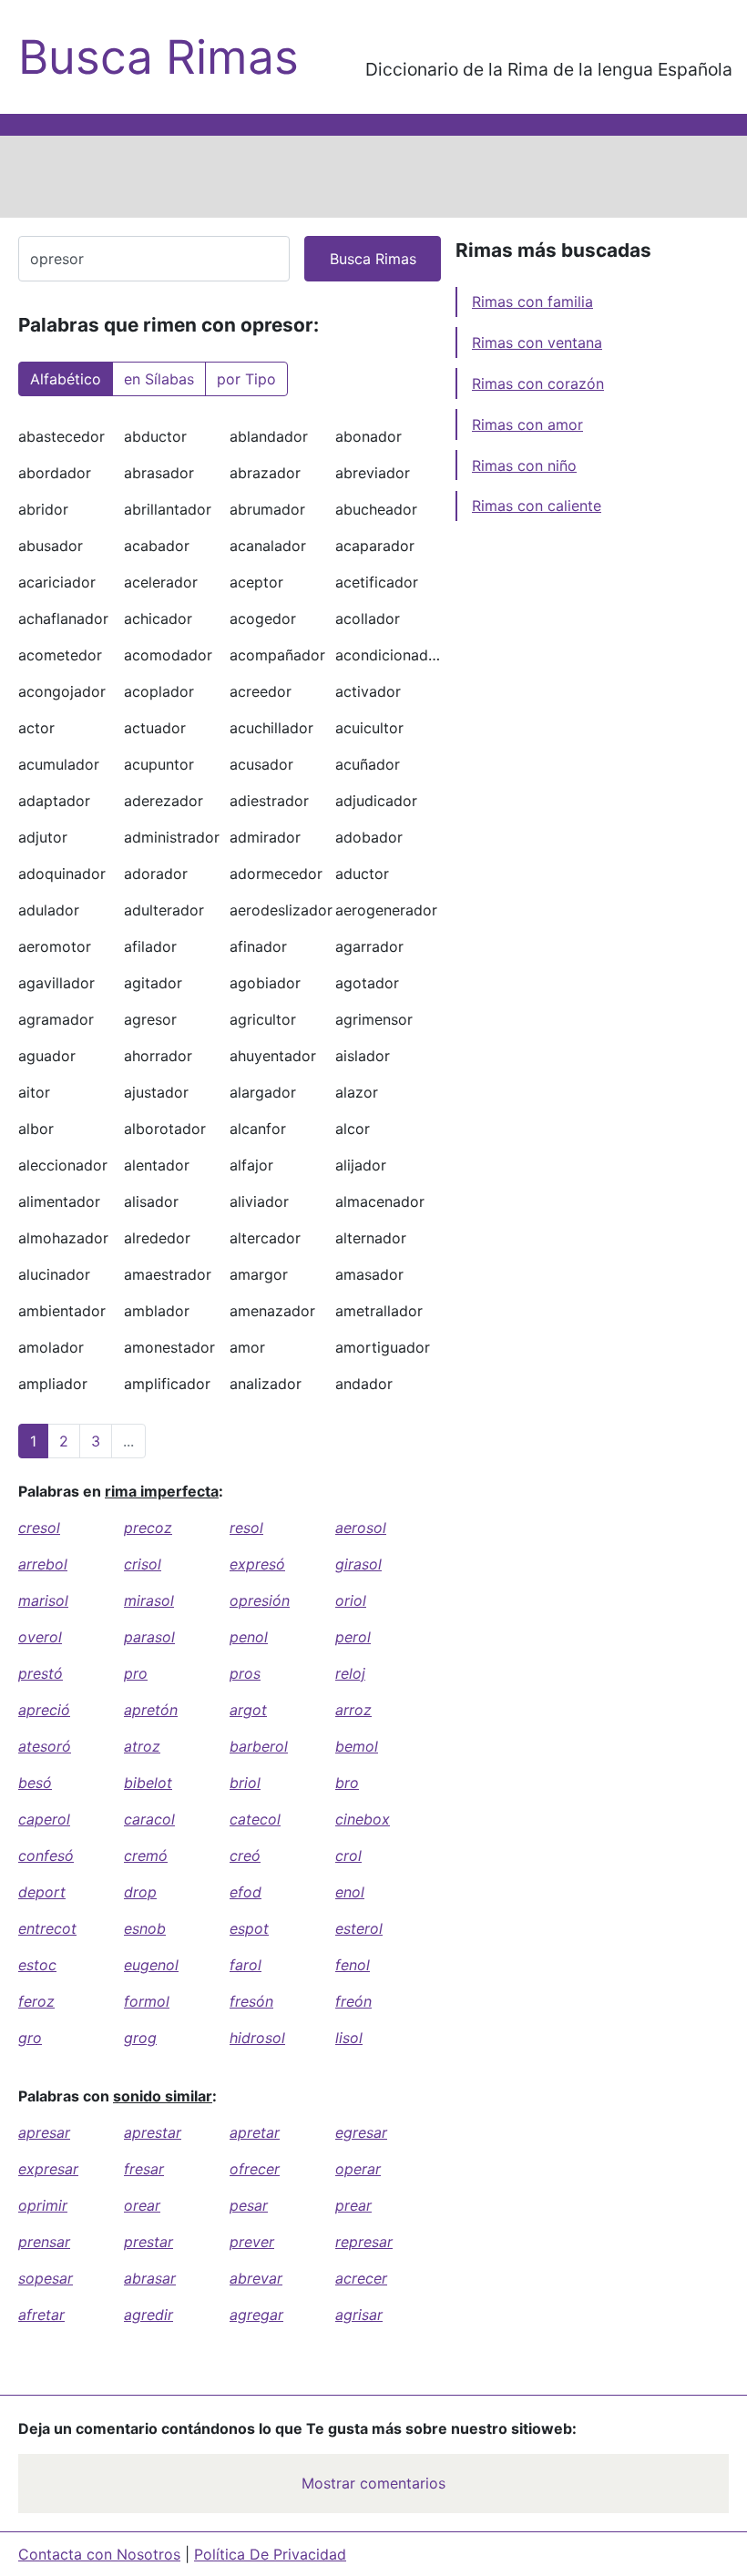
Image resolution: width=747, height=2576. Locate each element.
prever (252, 2242)
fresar (144, 2169)
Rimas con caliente (537, 506)
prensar (44, 2242)
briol (245, 1783)
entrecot (47, 1928)
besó (35, 1783)
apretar (255, 2132)
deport (42, 1892)
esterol (359, 1928)
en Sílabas (159, 379)
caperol (44, 1819)
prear (353, 2205)
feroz (36, 2001)
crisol (143, 1564)
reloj (350, 1673)
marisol (43, 1600)
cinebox (363, 1819)
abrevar (256, 2278)
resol (246, 1528)
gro (30, 2038)
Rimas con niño (524, 465)
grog (140, 2038)
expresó (257, 1564)
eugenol (151, 1965)
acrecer (361, 2278)
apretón (151, 1710)
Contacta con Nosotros (99, 2554)
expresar (48, 2169)
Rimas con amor (527, 424)
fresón (251, 2001)
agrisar (359, 2315)
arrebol (43, 1564)
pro (136, 1673)
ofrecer (255, 2169)
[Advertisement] (373, 177)
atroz (142, 1746)
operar (358, 2169)
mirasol (149, 1600)
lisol (349, 2038)
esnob (145, 1928)
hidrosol (257, 2038)
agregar (256, 2315)
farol (246, 1965)
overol (40, 1637)
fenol (353, 1965)
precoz (148, 1528)
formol (147, 2001)
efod (246, 1892)
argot (248, 1710)
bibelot (148, 1783)
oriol (351, 1600)
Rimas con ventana (537, 342)
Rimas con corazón (538, 383)
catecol (255, 1819)
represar (364, 2242)
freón (353, 2001)
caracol (149, 1819)
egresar (361, 2132)
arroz (353, 1710)
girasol (358, 1564)
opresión (260, 1600)
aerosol (361, 1528)
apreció (44, 1710)
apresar (44, 2132)
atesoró (45, 1746)
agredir (148, 2315)
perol (353, 1637)
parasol (149, 1637)
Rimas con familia (532, 302)
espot (249, 1928)
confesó (46, 1855)
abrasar (150, 2278)
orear (142, 2205)
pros (245, 1673)
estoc (37, 1965)
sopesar (46, 2278)
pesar (249, 2205)
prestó (41, 1673)
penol (249, 1637)
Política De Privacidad (270, 2554)
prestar (148, 2242)
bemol (357, 1746)
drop (140, 1892)
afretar (41, 2315)
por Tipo (246, 379)
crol (348, 1855)
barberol (259, 1746)
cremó (146, 1855)
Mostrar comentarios (373, 2483)
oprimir (43, 2205)
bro (347, 1783)
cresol (39, 1528)
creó (245, 1855)
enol (350, 1892)
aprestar (153, 2132)
